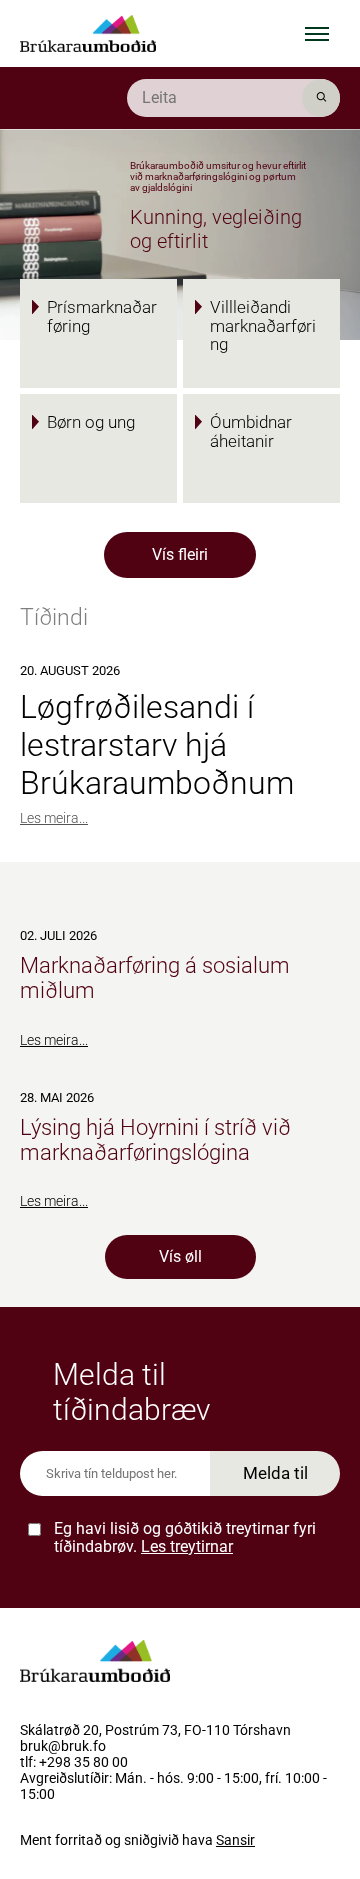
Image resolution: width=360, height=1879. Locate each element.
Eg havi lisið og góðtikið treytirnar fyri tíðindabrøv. (185, 1537)
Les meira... (54, 818)
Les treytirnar (187, 1546)
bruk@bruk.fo (63, 1747)
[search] (233, 98)
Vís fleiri (180, 554)
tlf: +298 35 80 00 (74, 1763)
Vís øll (180, 1256)
